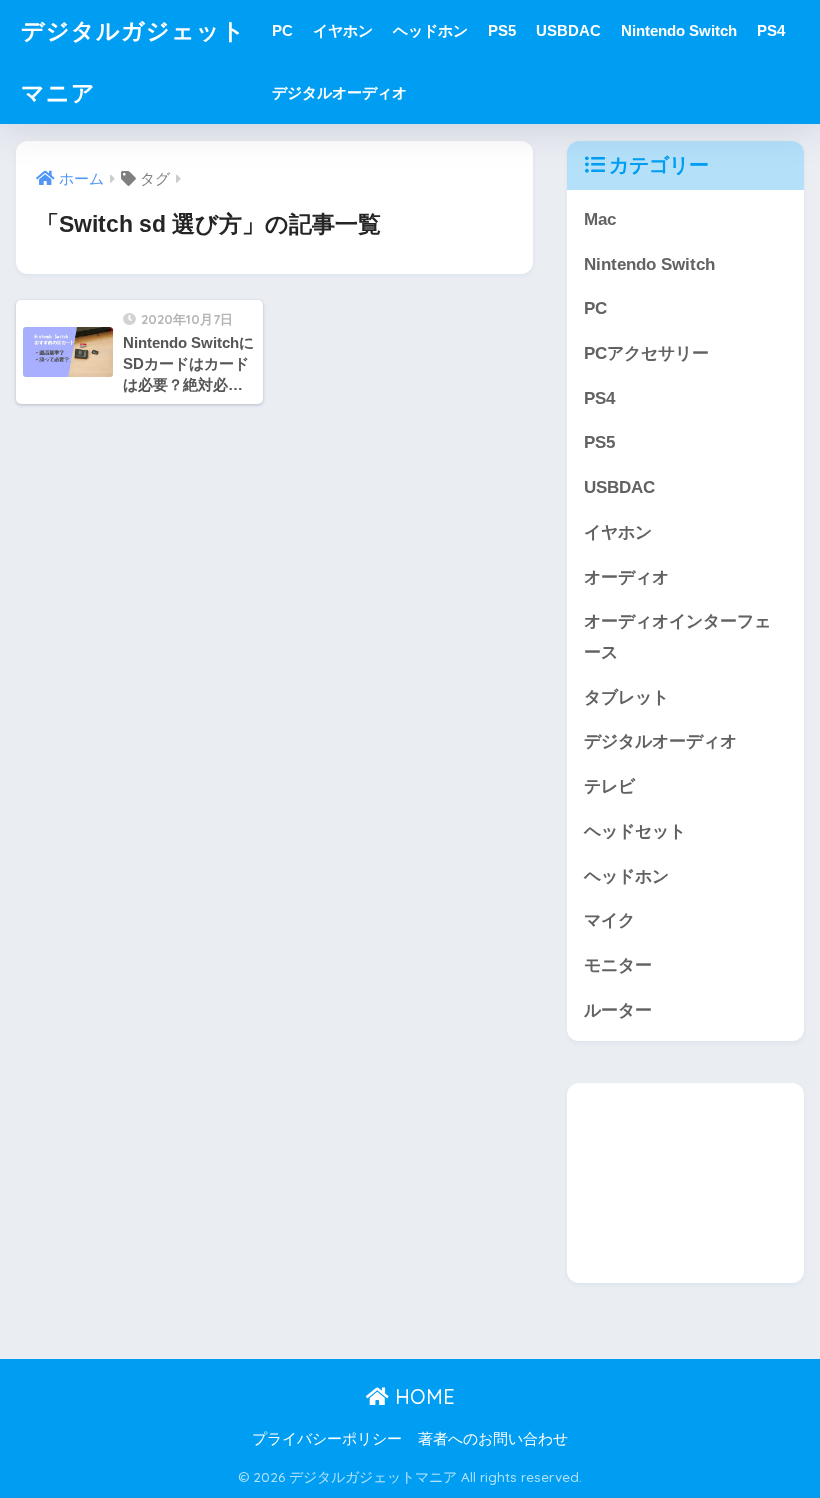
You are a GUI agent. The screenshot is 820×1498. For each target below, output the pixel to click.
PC (282, 30)
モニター (618, 965)
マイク (609, 920)
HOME (422, 1396)
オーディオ (626, 577)
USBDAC (568, 30)
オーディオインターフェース (677, 637)
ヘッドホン (430, 30)
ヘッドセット (635, 831)
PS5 (502, 30)
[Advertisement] (685, 1183)
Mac (600, 219)
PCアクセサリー (646, 353)
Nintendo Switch (679, 30)
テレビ (609, 786)
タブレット (626, 697)
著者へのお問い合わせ (493, 1439)
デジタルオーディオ (339, 92)
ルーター (618, 1010)
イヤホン (343, 30)
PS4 (771, 30)
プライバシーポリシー (327, 1439)
